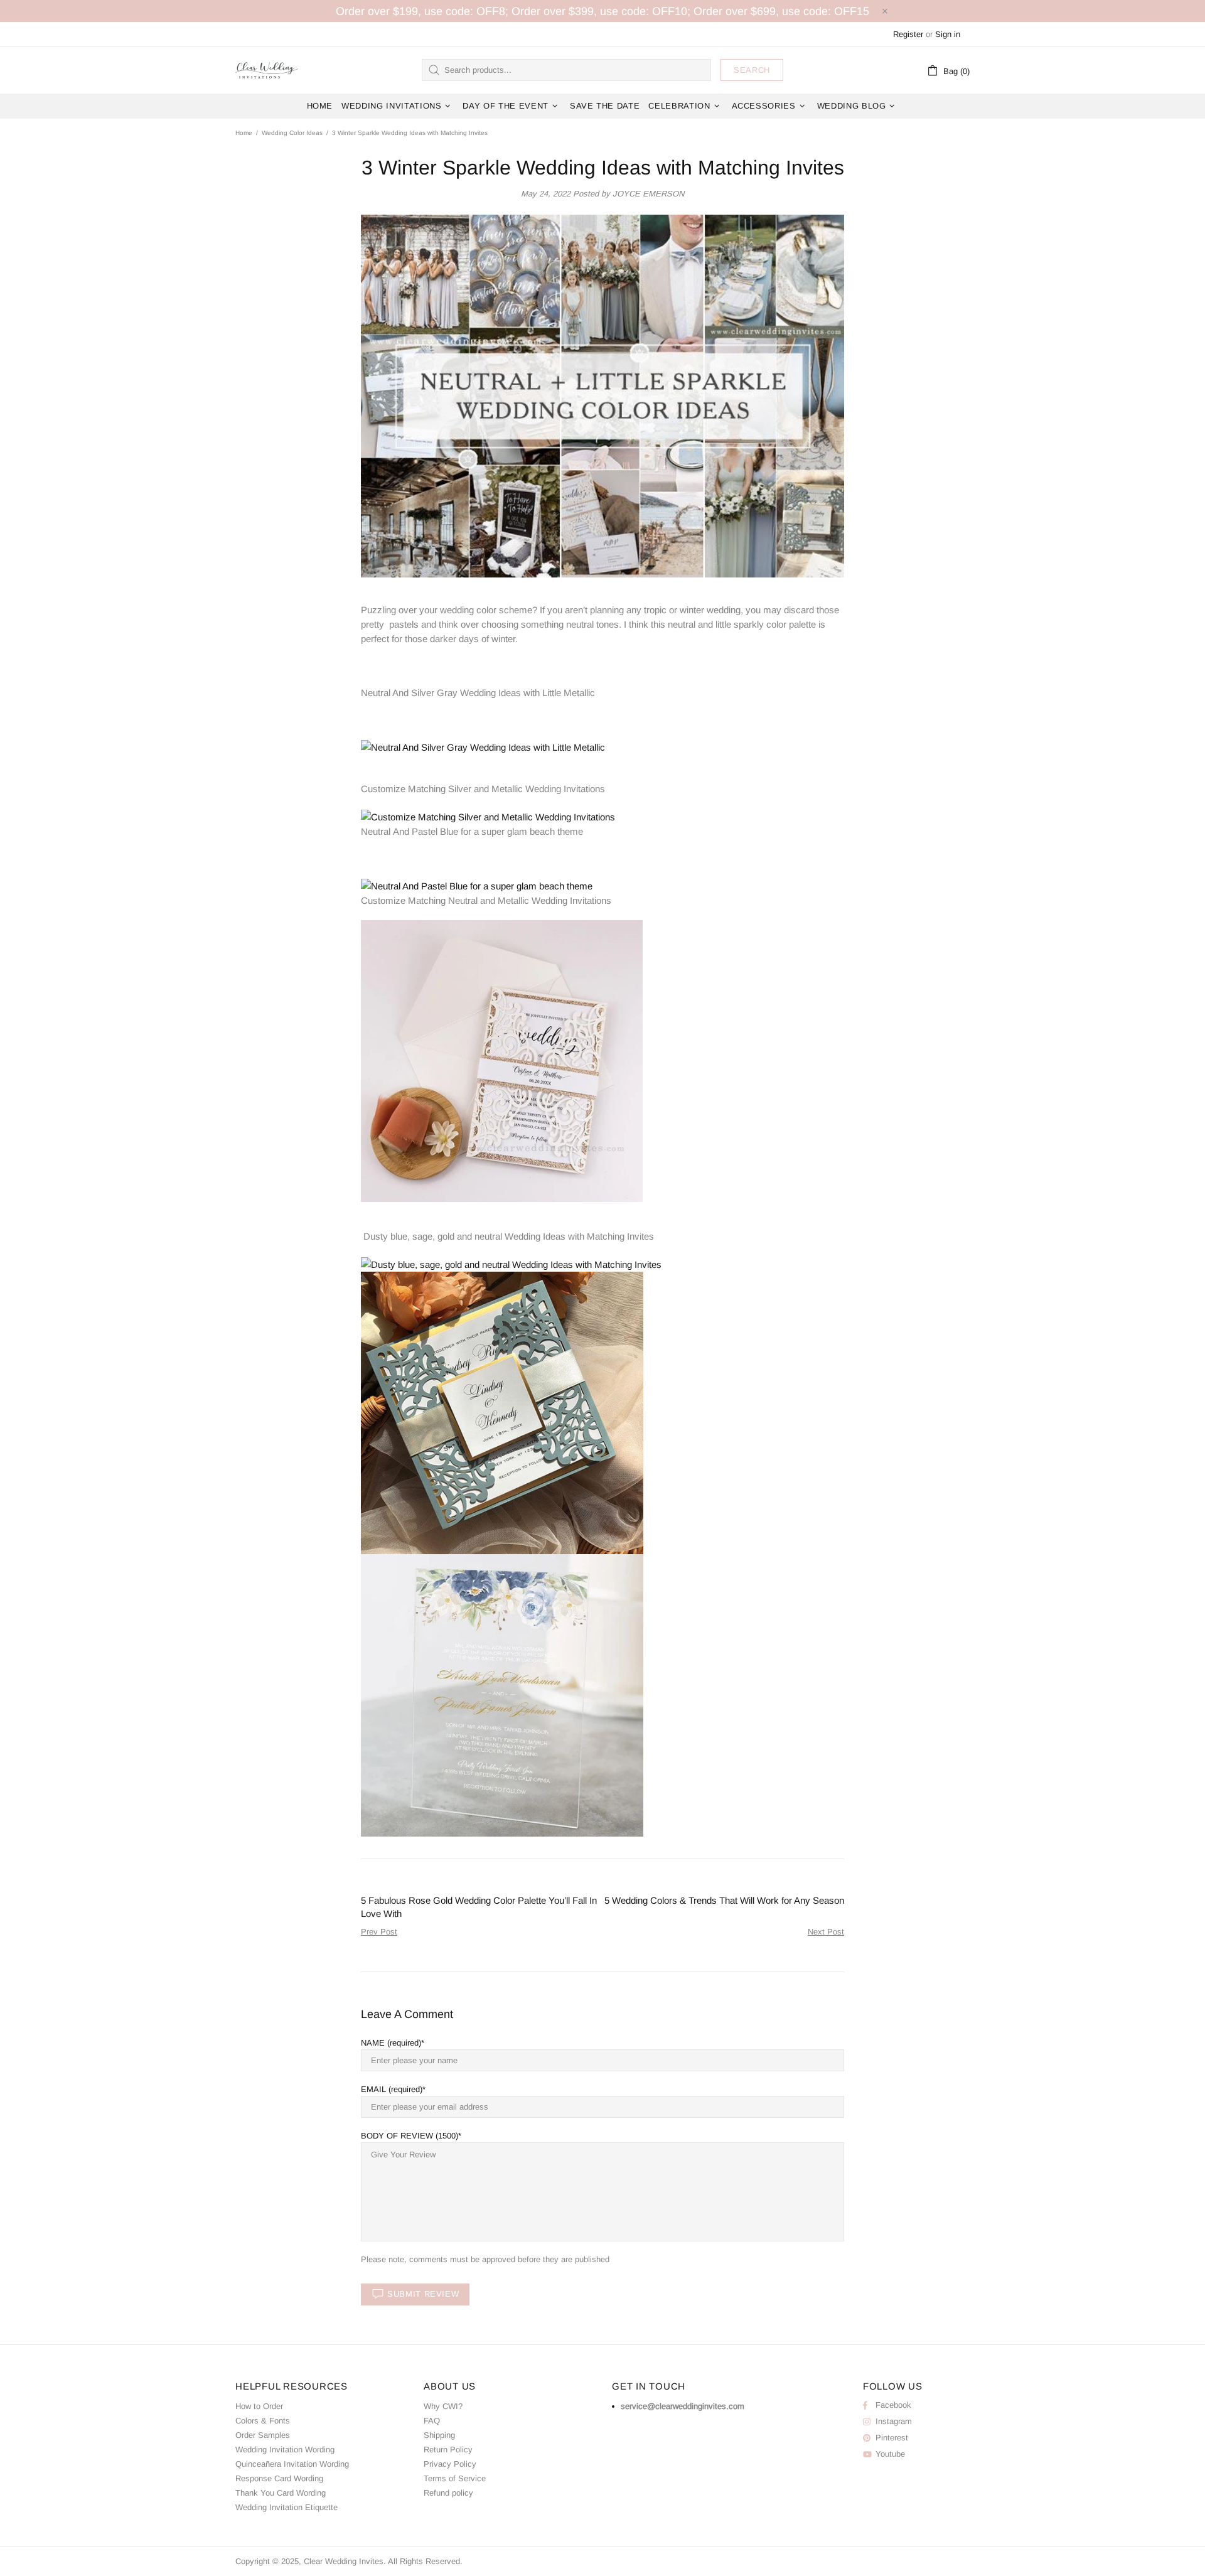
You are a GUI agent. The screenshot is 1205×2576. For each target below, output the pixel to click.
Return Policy (448, 2450)
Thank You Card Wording (281, 2493)
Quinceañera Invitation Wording (292, 2464)
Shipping (439, 2435)
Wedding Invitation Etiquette (287, 2507)
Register (908, 34)
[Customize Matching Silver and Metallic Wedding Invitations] (488, 816)
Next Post (826, 1932)
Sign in (948, 34)
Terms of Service (455, 2478)
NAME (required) (391, 2043)
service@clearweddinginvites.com (683, 2406)
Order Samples (263, 2435)
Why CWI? (443, 2406)
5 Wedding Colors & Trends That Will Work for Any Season (724, 1900)
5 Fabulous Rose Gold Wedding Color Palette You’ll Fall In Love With (479, 1907)
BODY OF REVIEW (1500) (410, 2136)
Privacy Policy (450, 2464)
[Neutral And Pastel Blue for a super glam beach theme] (477, 885)
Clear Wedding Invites (267, 70)
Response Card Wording (279, 2478)
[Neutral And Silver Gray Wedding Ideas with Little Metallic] (483, 747)
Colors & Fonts (263, 2421)
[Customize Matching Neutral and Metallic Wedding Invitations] (502, 1060)
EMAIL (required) (392, 2089)
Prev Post (379, 1932)
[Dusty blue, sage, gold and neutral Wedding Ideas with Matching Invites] (511, 1263)
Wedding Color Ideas (292, 133)
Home (244, 133)
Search (752, 70)
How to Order (259, 2406)
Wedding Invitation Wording (285, 2450)
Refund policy (448, 2493)
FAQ (432, 2421)
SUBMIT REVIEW (423, 2294)
